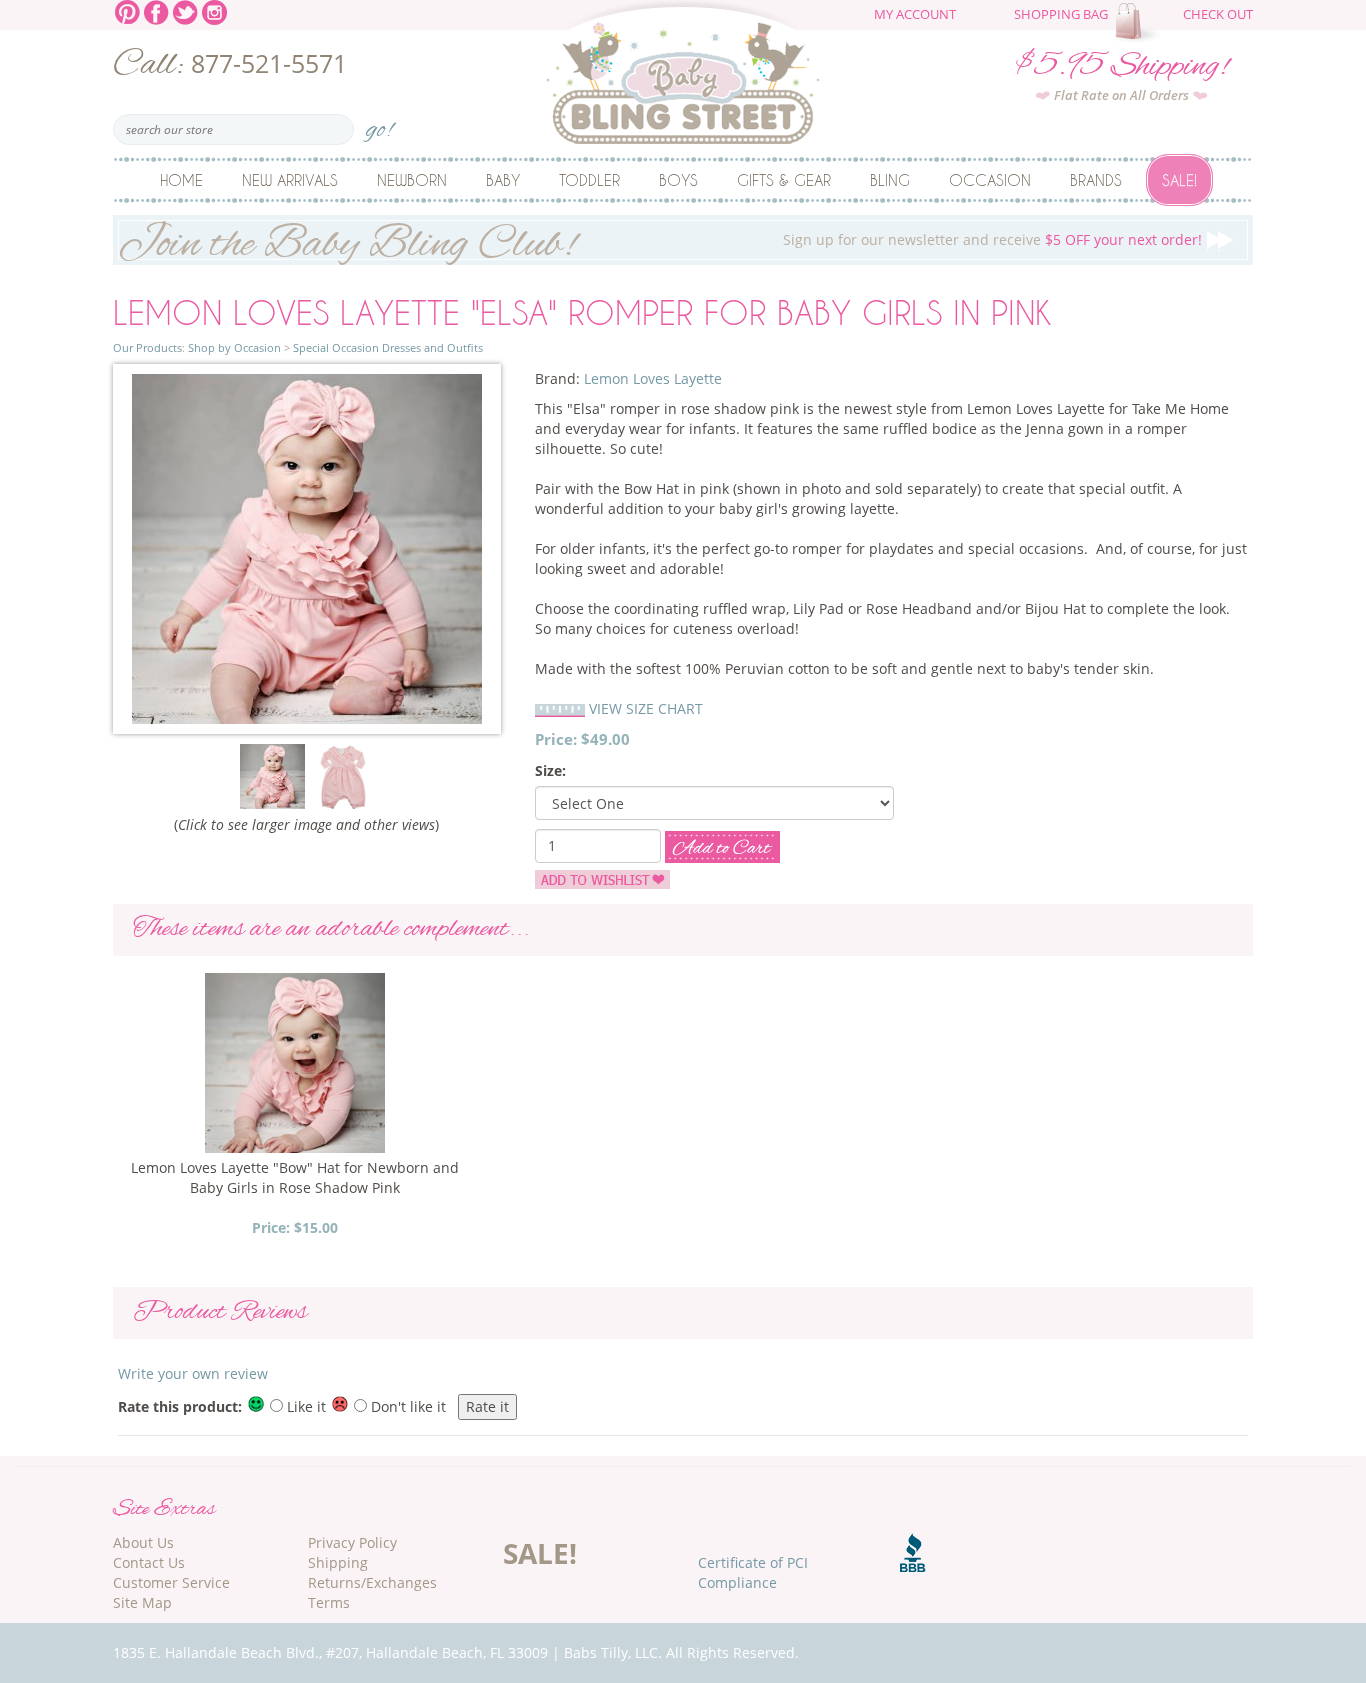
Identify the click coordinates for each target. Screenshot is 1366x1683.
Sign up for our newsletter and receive (660, 240)
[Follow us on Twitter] (185, 10)
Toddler (589, 180)
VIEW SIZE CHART (646, 708)
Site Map (142, 1602)
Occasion (990, 180)
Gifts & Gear (784, 180)
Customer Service (171, 1582)
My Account (915, 14)
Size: (550, 770)
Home (181, 180)
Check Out (1218, 14)
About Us (143, 1542)
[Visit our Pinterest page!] (127, 10)
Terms (329, 1602)
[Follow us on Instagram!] (214, 10)
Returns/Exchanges (372, 1582)
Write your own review (193, 1373)
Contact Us (149, 1562)
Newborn (412, 180)
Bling (890, 180)
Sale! (1179, 180)
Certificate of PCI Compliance (753, 1572)
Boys (678, 180)
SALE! (540, 1553)
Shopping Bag (1061, 14)
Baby (503, 180)
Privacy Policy (352, 1542)
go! (379, 123)
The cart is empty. (1140, 22)
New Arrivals (290, 180)
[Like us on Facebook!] (156, 10)
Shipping (338, 1562)
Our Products (147, 347)
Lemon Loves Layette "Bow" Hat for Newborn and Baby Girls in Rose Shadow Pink (295, 1177)
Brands (1096, 180)
